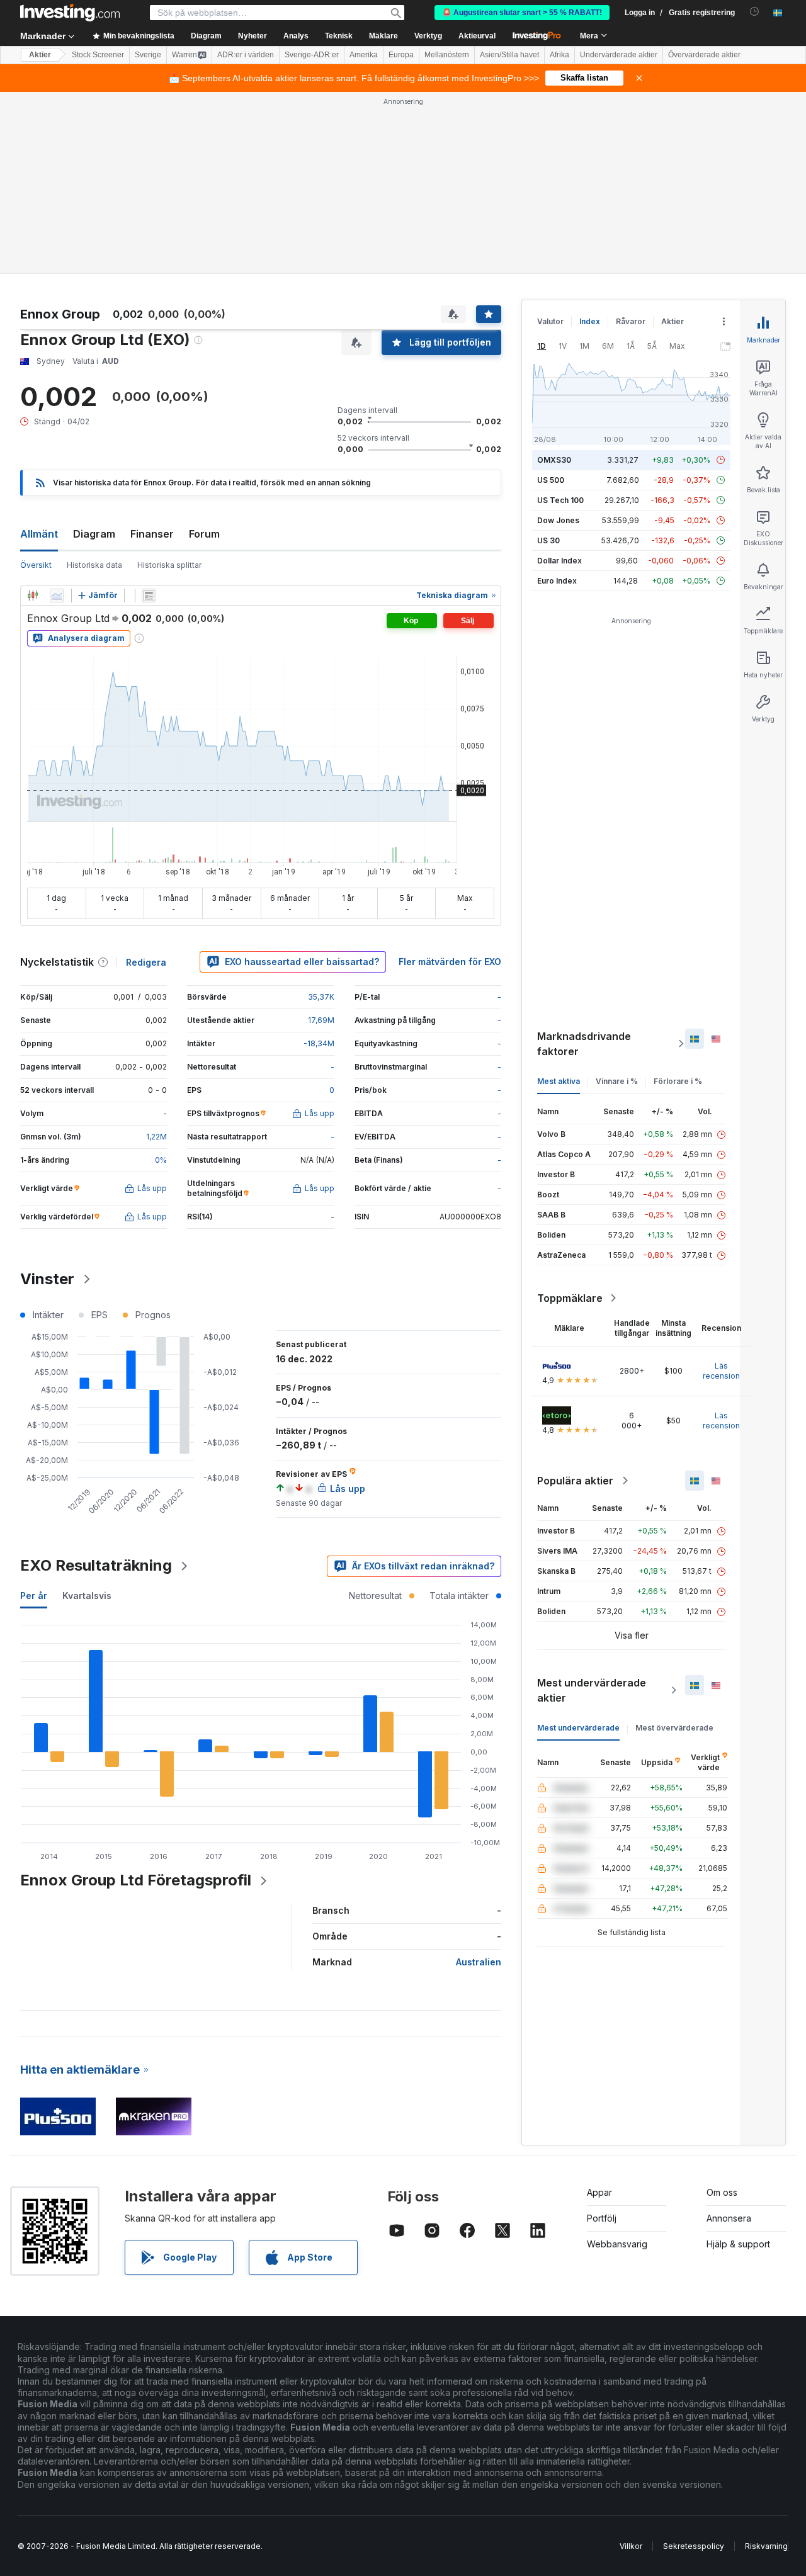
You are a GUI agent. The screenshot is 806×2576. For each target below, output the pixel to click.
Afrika (559, 55)
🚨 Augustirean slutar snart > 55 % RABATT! (522, 13)
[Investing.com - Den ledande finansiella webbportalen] (70, 13)
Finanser (152, 534)
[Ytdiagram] (57, 596)
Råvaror (631, 321)
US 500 (551, 480)
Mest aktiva (559, 1081)
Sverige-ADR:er (312, 55)
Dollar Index (559, 561)
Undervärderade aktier (619, 55)
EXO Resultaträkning (96, 1565)
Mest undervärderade (578, 1728)
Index (590, 321)
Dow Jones (558, 520)
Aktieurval (477, 36)
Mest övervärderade (674, 1728)
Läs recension (721, 1371)
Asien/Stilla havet (509, 55)
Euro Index (557, 581)
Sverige (148, 55)
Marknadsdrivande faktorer (584, 1044)
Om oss (722, 2192)
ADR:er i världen (246, 55)
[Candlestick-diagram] (33, 596)
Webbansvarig (617, 2244)
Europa (401, 55)
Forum (204, 534)
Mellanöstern (447, 55)
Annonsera (729, 2218)
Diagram (94, 534)
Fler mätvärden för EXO (450, 962)
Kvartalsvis (87, 1596)
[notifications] (755, 12)
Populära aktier (575, 1481)
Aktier (40, 55)
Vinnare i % (617, 1081)
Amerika (364, 55)
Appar (599, 2192)
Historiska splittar (169, 565)
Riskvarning (766, 2546)
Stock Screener (98, 55)
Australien (479, 1962)
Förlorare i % (678, 1081)
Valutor (550, 321)
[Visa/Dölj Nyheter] (149, 596)
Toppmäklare (570, 1298)
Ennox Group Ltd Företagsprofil (136, 1880)
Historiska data (94, 565)
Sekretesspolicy (694, 2546)
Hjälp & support (738, 2244)
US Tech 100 (560, 500)
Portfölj (602, 2218)
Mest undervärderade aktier (592, 1690)
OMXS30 (554, 460)
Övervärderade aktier (704, 55)
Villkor (631, 2546)
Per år (34, 1596)
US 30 (548, 540)
